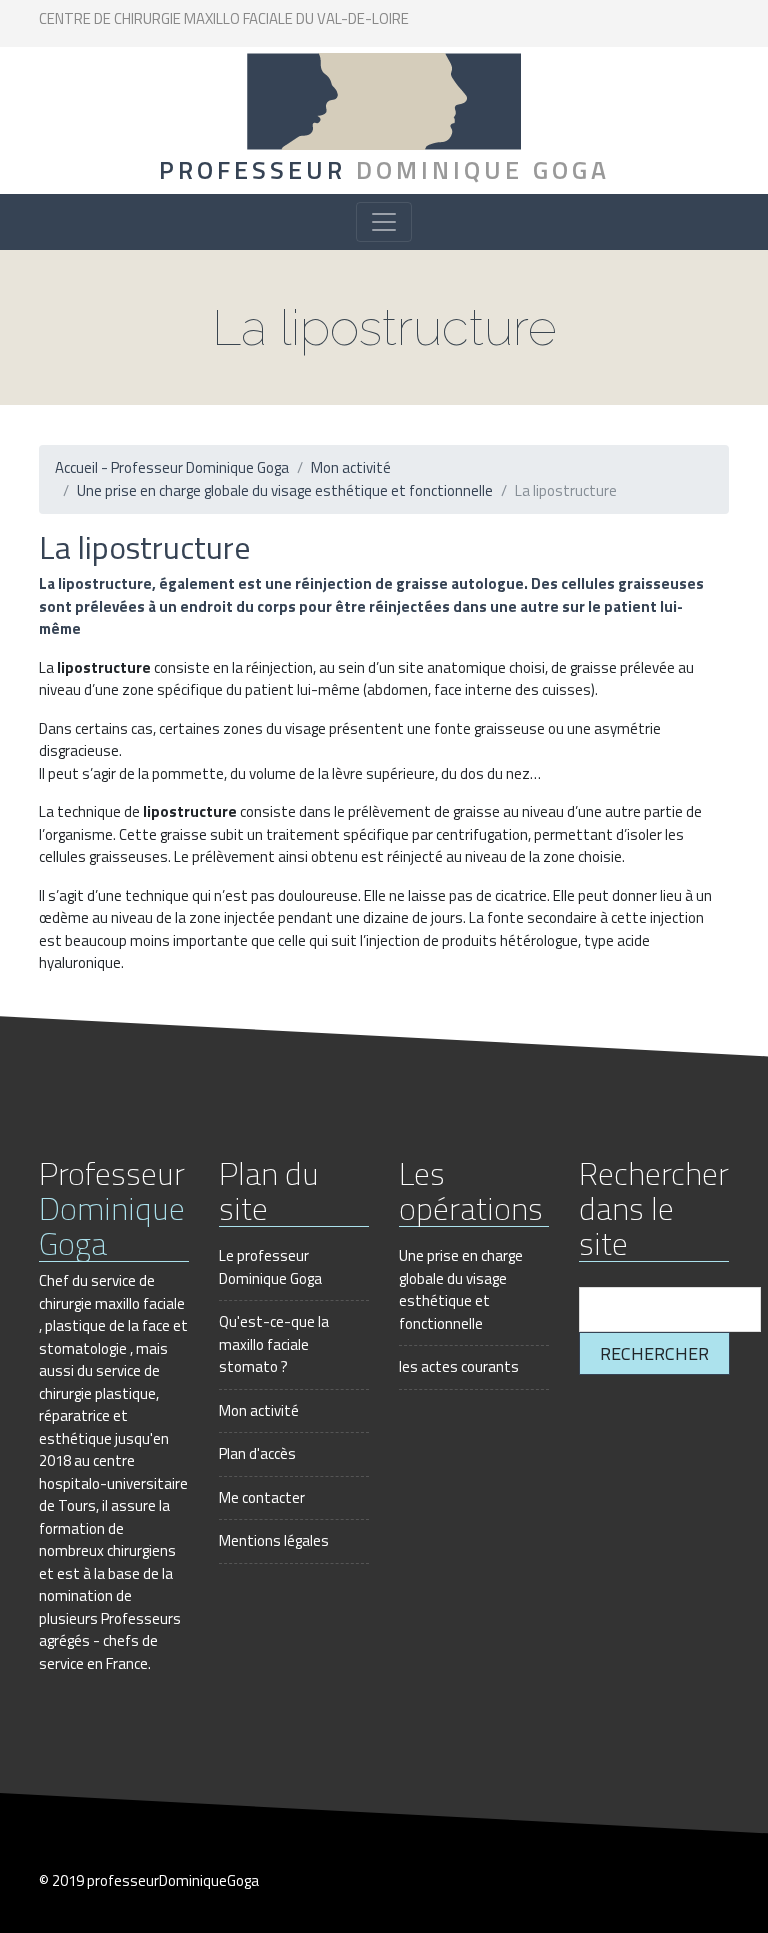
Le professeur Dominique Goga (270, 1267)
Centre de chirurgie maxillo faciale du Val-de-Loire (224, 18)
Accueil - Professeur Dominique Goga (172, 467)
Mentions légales (274, 1540)
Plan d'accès (257, 1453)
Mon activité (351, 467)
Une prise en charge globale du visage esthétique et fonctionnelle (285, 490)
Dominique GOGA (384, 170)
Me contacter (262, 1497)
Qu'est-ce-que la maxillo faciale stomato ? (274, 1344)
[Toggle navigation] (384, 222)
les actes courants (459, 1366)
